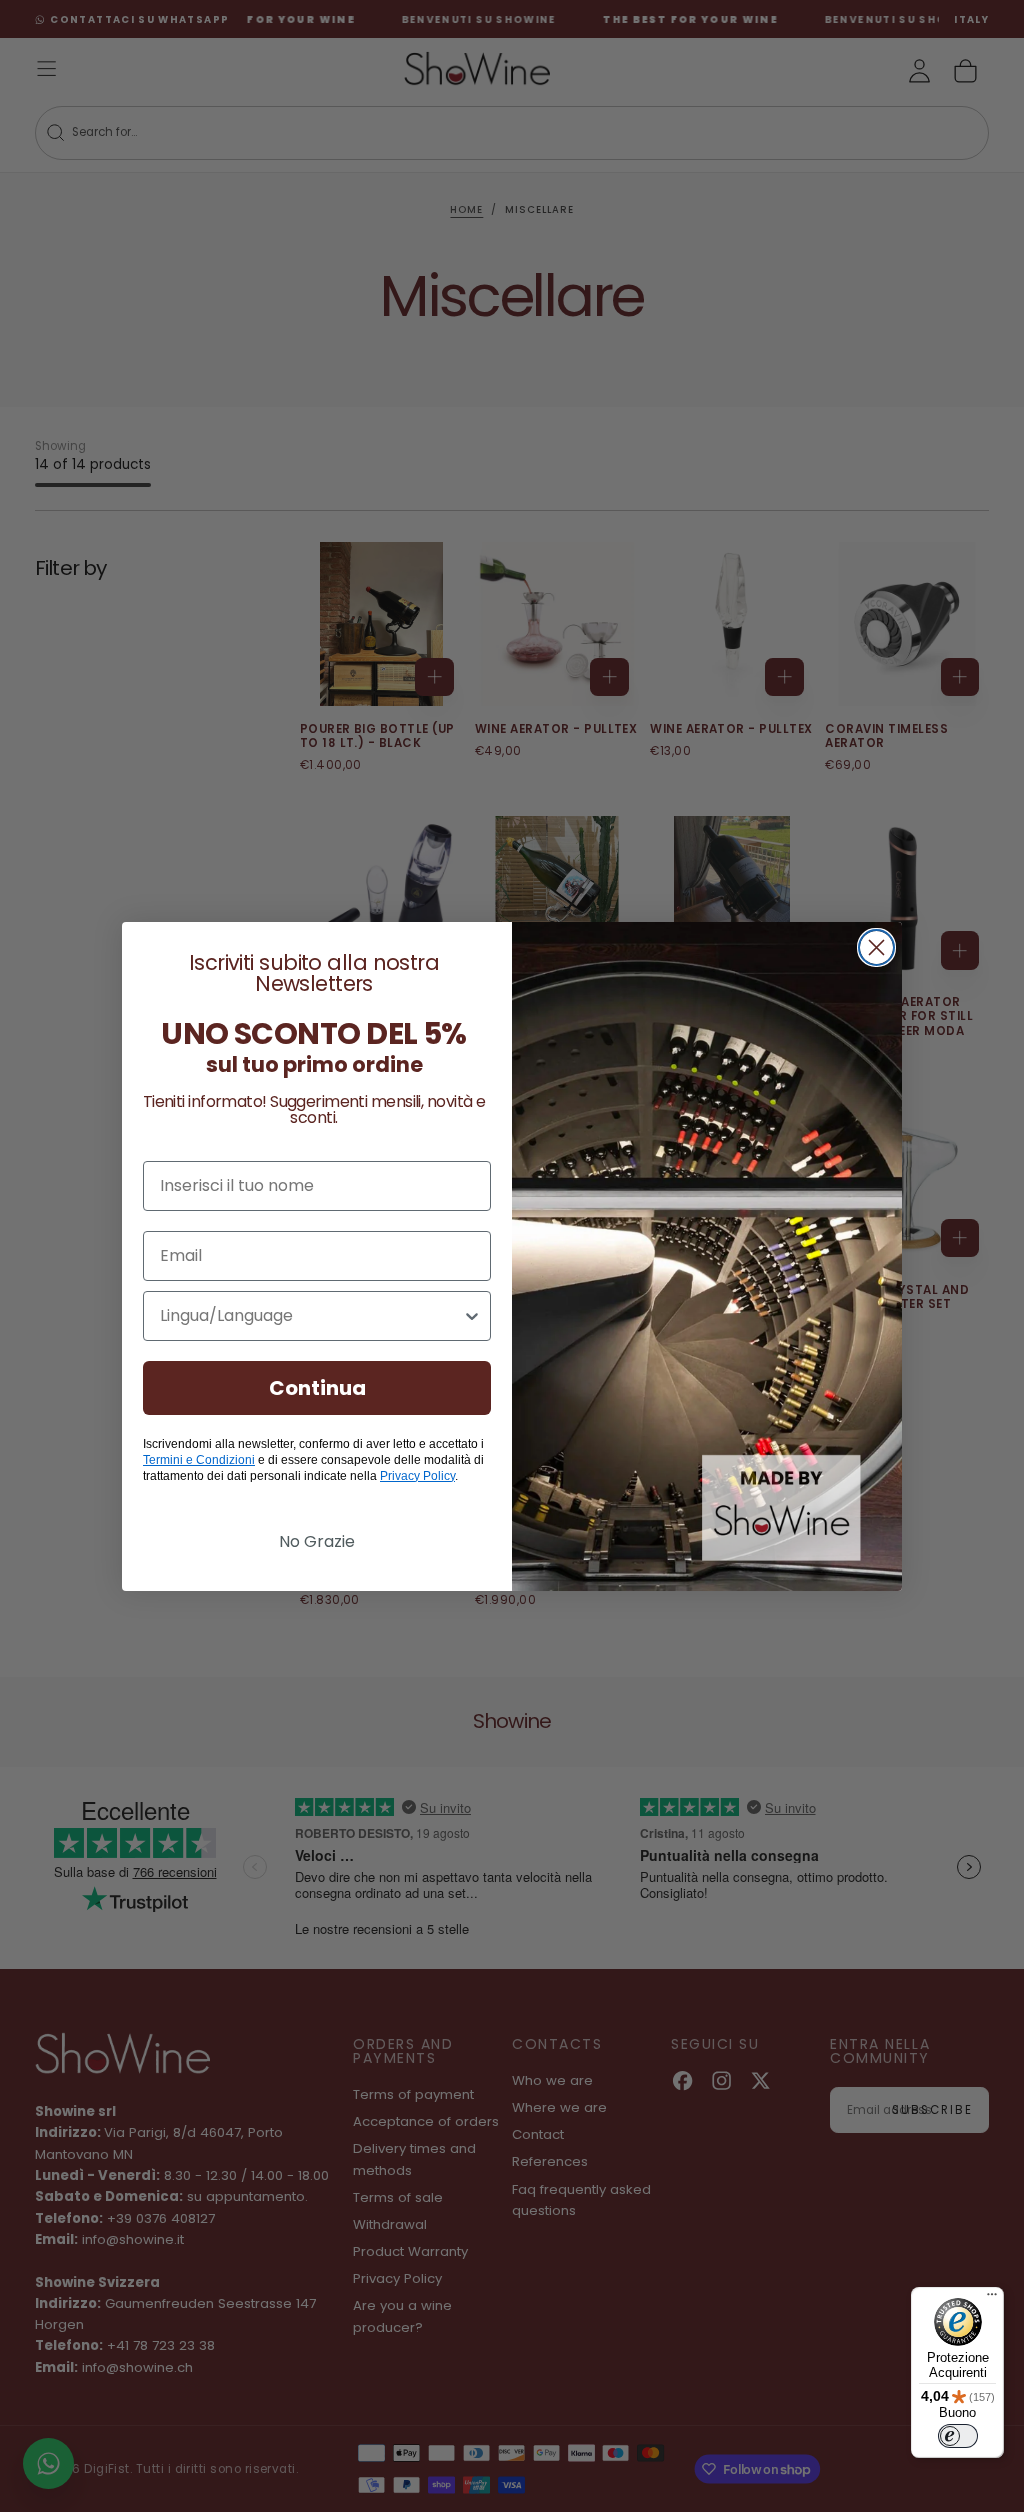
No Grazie (317, 1541)
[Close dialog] (876, 947)
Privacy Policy (417, 1476)
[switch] (958, 2436)
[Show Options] (472, 1316)
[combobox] (311, 1316)
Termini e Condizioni (199, 1460)
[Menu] (992, 2299)
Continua (317, 1388)
